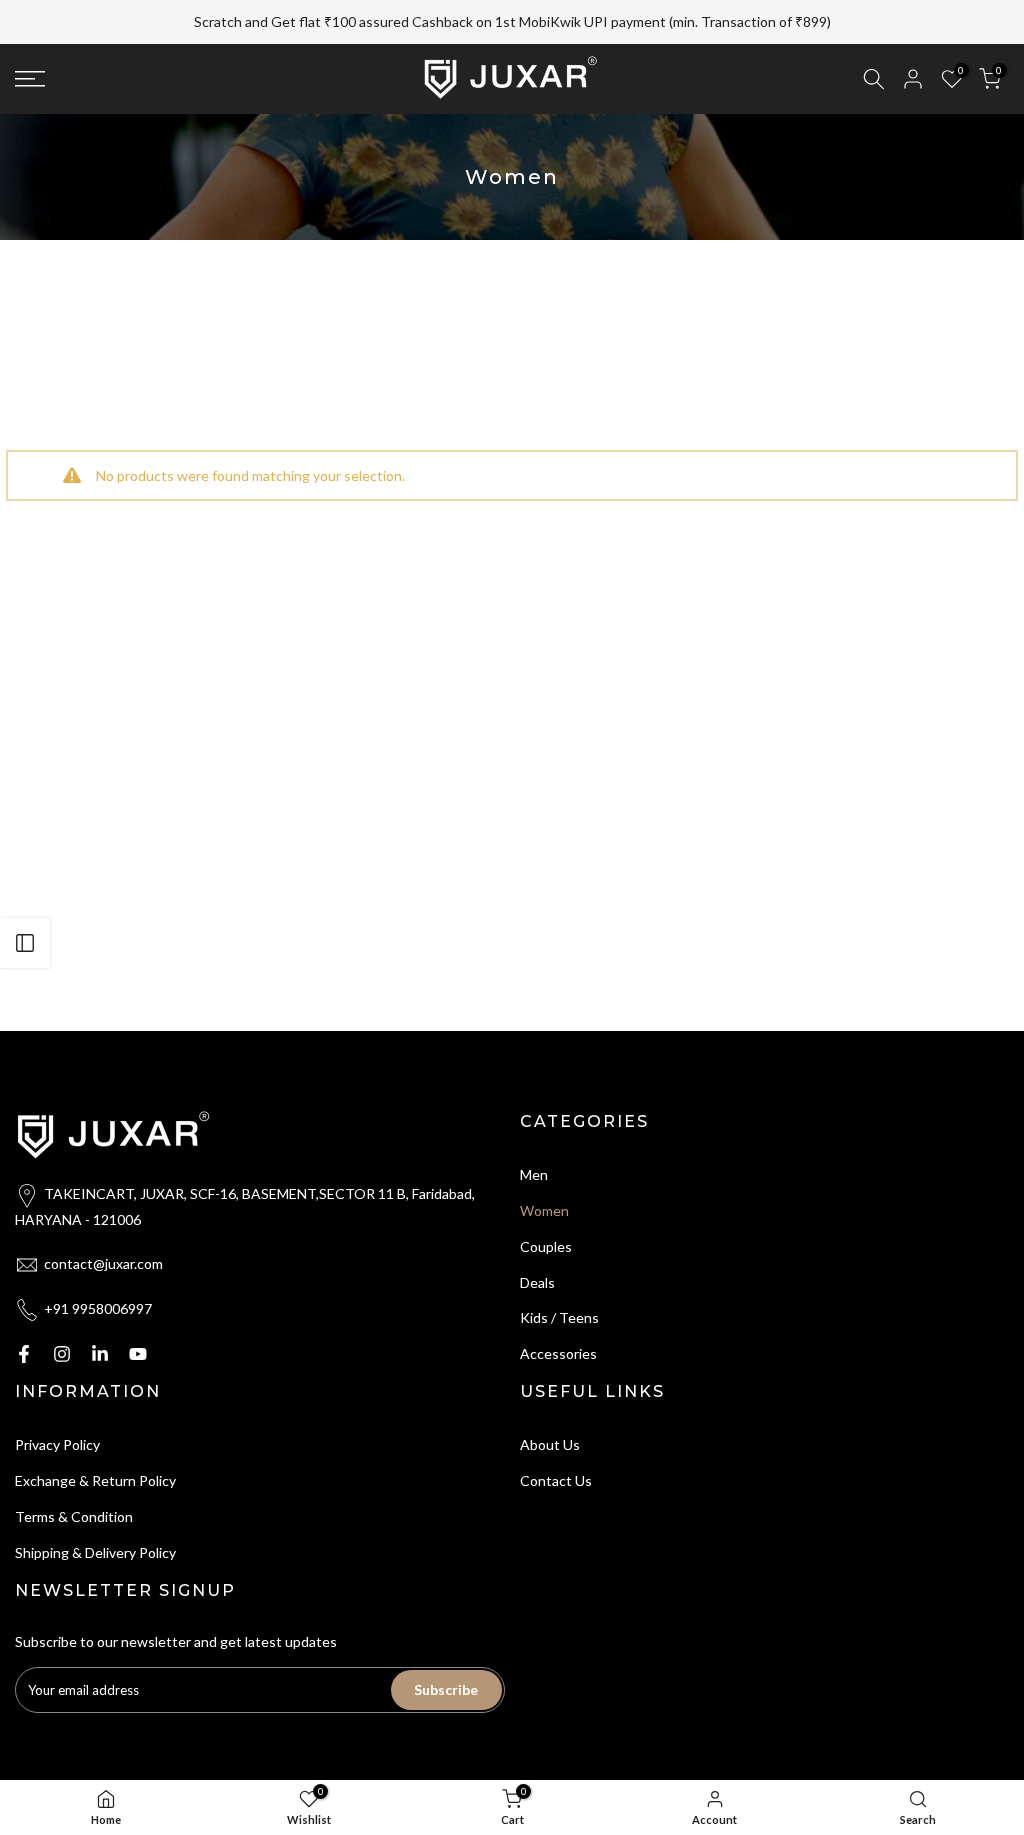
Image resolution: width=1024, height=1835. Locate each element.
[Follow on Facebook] (24, 1354)
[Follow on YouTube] (138, 1354)
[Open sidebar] (25, 943)
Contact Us (556, 1480)
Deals (537, 1282)
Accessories (558, 1353)
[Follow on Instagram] (62, 1354)
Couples (546, 1246)
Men (534, 1174)
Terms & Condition (74, 1516)
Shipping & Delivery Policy (95, 1552)
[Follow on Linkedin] (100, 1354)
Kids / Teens (559, 1317)
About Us (550, 1444)
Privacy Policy (57, 1444)
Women (544, 1210)
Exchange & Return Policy (95, 1480)
